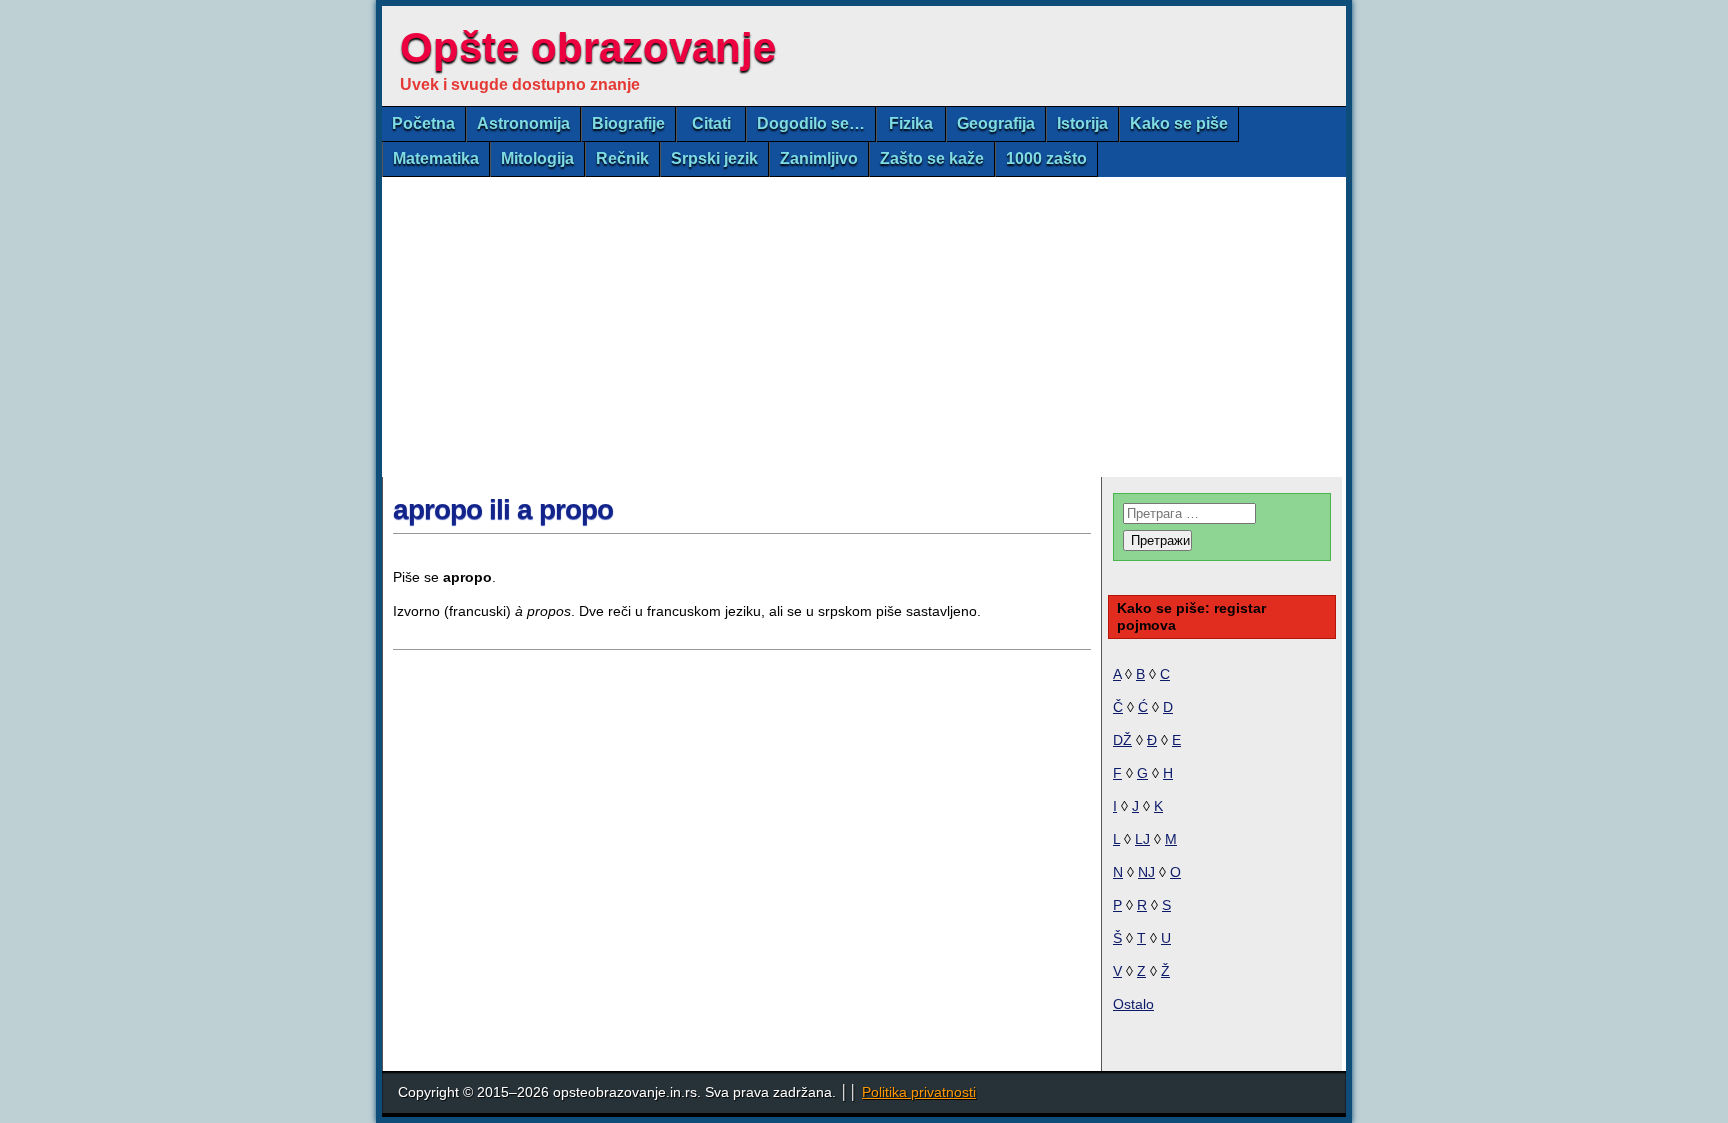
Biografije (628, 123)
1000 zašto (1046, 158)
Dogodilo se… (811, 123)
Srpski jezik (714, 158)
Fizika (911, 123)
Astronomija (523, 123)
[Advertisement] (864, 327)
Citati (711, 123)
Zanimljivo (819, 158)
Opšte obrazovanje (588, 47)
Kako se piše (1179, 123)
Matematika (436, 158)
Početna (423, 123)
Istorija (1082, 123)
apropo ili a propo (503, 509)
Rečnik (622, 158)
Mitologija (537, 158)
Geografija (996, 123)
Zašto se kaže (932, 158)
